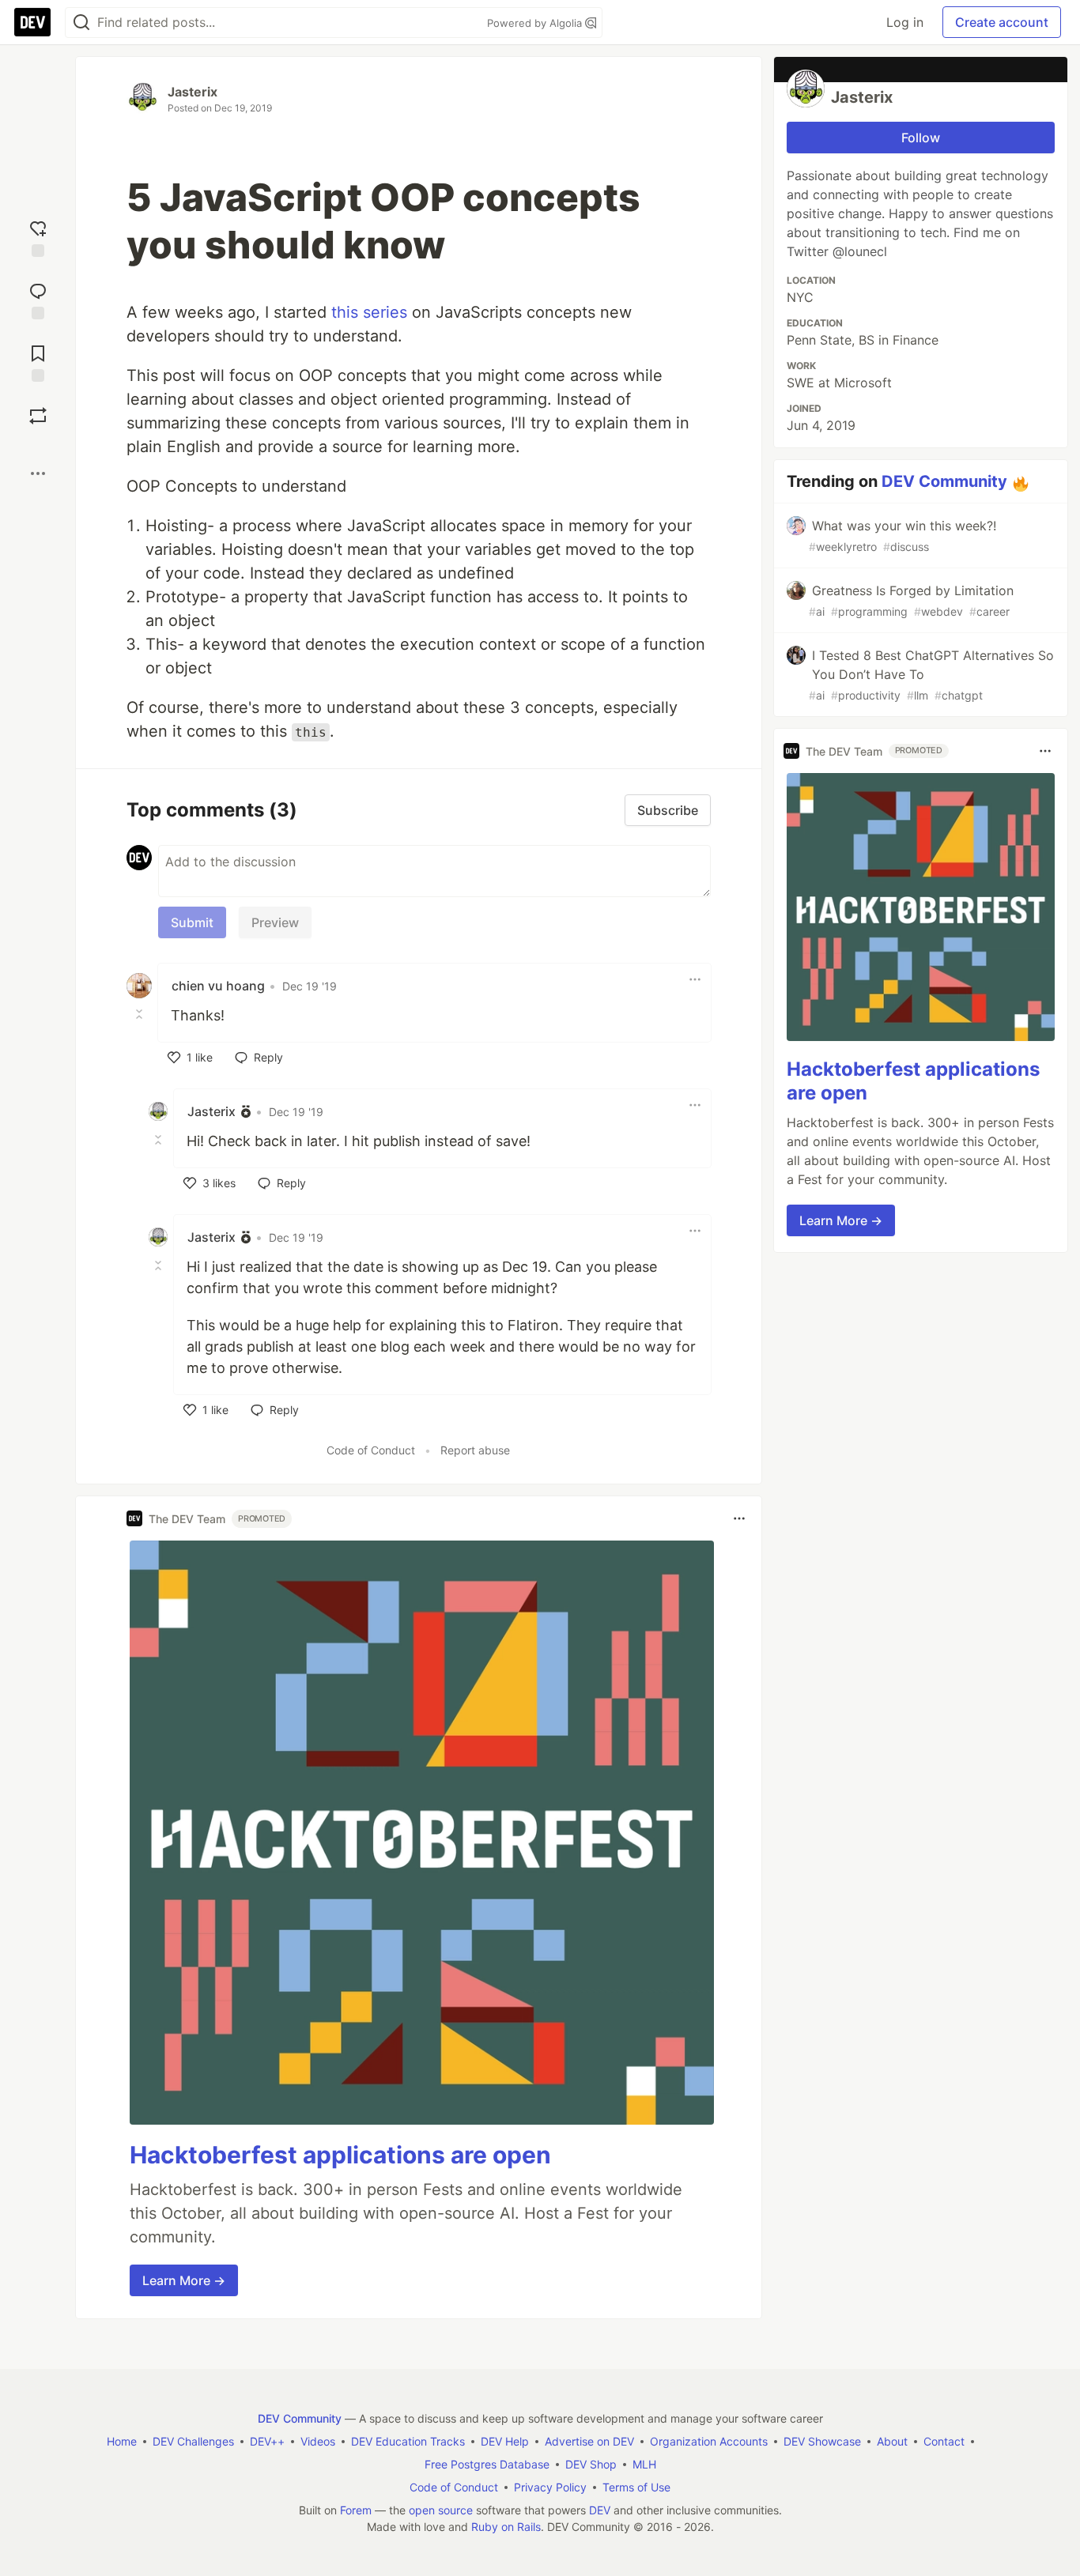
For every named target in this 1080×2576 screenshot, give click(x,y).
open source (441, 2510)
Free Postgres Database (487, 2464)
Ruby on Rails (506, 2527)
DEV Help (505, 2441)
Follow (921, 138)
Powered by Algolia (536, 23)
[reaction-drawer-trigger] (38, 237)
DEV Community (944, 481)
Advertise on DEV (589, 2441)
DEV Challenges (193, 2441)
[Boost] (38, 416)
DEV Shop (591, 2464)
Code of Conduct (371, 1450)
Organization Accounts (709, 2441)
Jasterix (193, 92)
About (892, 2441)
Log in (905, 22)
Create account (1002, 22)
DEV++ (267, 2441)
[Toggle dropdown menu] (695, 979)
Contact (944, 2441)
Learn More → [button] (184, 2280)
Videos (318, 2441)
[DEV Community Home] (32, 22)
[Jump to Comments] (38, 299)
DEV (600, 2510)
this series (369, 312)
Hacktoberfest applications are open (340, 2155)
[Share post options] (38, 473)
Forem (356, 2510)
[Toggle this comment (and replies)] (141, 1014)
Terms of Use (636, 2487)
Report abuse (475, 1450)
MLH (644, 2464)
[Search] (81, 23)
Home (122, 2441)
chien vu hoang (218, 986)
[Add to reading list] (38, 362)
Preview (275, 922)
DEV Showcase (822, 2441)
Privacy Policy (550, 2487)
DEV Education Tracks (408, 2441)
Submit (192, 922)
